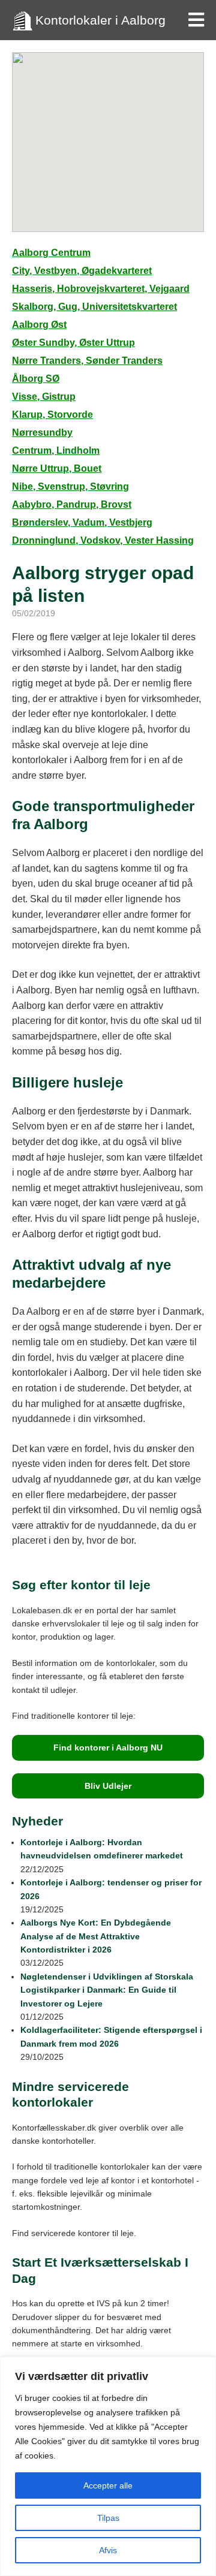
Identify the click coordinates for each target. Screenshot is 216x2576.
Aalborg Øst (39, 325)
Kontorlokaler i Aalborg (100, 20)
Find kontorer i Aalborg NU (108, 1748)
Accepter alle (108, 2485)
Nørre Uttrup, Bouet (57, 468)
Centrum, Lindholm (56, 451)
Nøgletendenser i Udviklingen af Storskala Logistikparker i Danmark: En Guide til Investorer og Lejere (107, 1990)
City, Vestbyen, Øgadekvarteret (82, 271)
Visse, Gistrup (44, 397)
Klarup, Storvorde (52, 415)
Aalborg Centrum (51, 253)
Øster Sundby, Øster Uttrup (73, 343)
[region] (108, 2466)
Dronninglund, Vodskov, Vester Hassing (103, 540)
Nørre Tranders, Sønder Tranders (87, 361)
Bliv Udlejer (108, 1786)
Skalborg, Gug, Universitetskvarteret (94, 307)
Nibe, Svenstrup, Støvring (70, 486)
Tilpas (108, 2518)
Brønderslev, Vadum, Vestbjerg (82, 522)
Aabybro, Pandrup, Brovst (72, 504)
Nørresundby (42, 433)
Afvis (108, 2550)
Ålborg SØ (36, 379)
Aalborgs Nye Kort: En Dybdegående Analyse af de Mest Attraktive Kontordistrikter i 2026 (96, 1936)
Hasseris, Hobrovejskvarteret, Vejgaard (101, 289)
